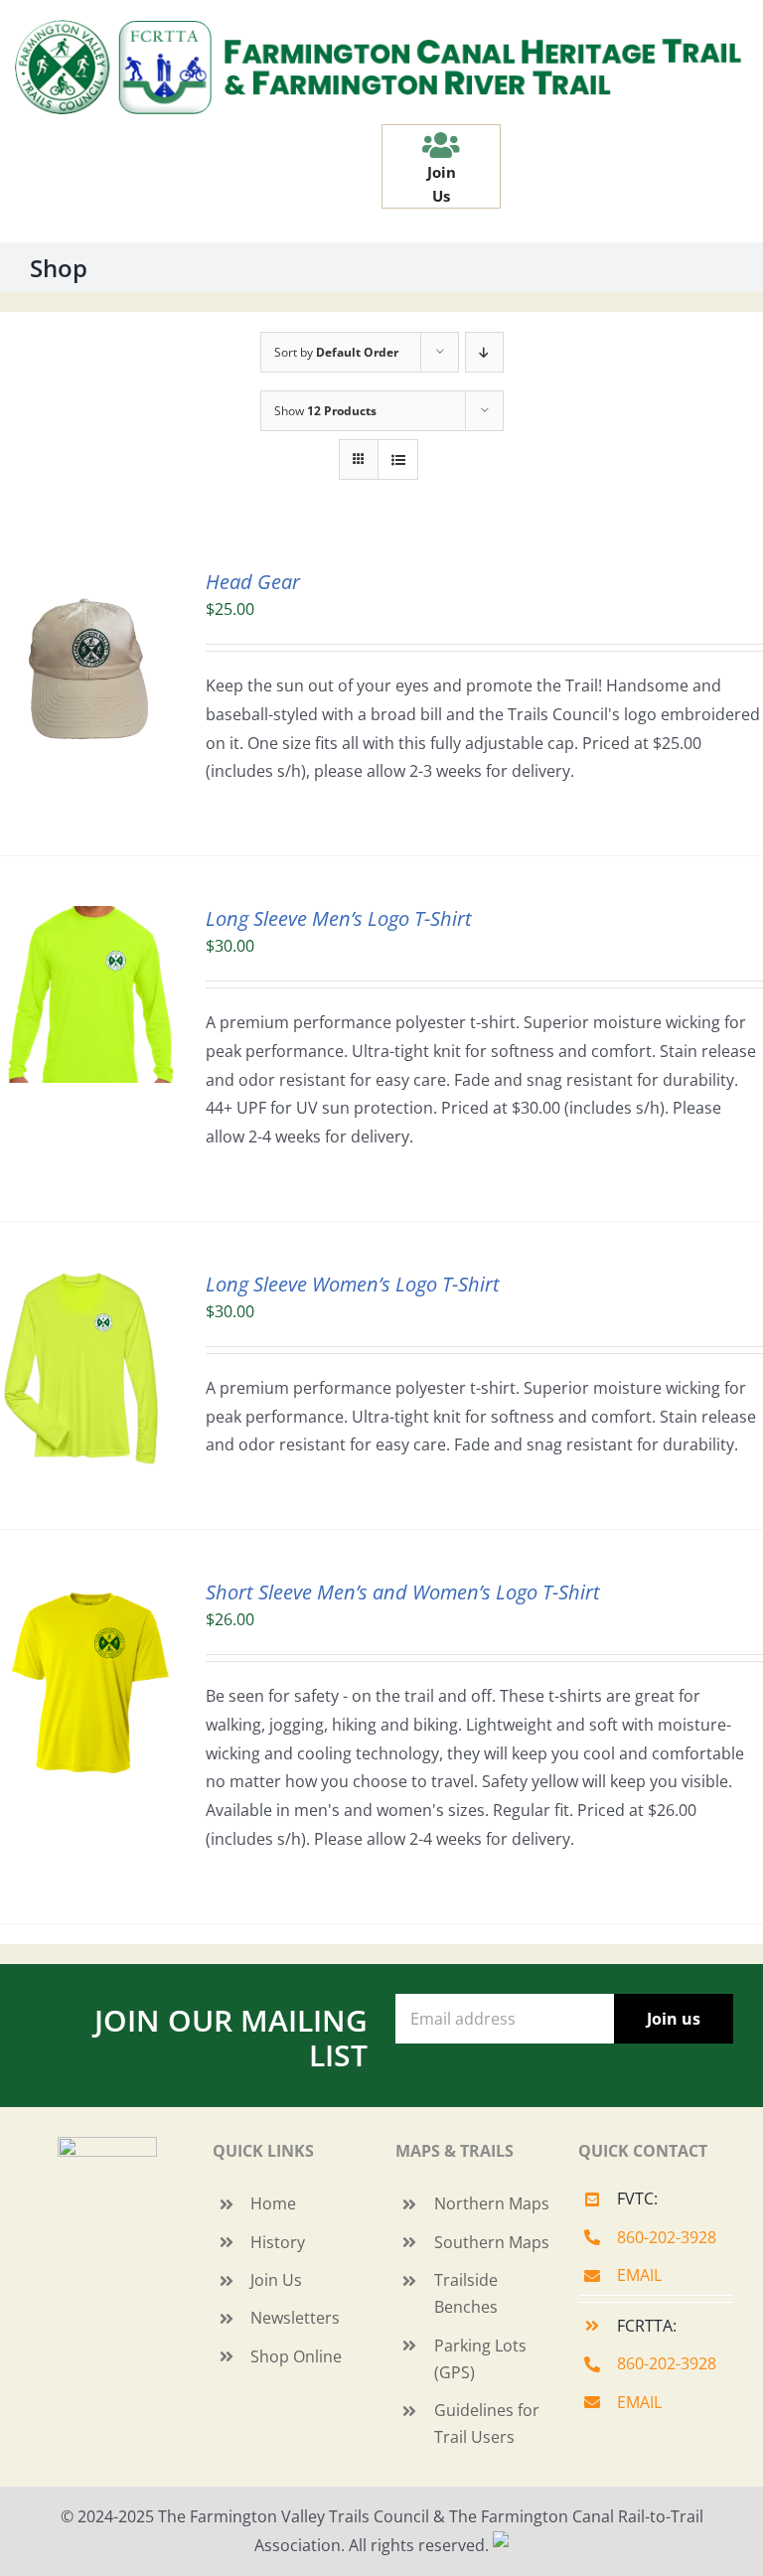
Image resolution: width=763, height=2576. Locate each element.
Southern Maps (492, 2242)
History (278, 2242)
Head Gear (253, 582)
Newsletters (295, 2318)
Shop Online (296, 2356)
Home (273, 2203)
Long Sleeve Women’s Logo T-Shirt (353, 1284)
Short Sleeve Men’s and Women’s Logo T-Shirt (403, 1592)
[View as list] (398, 459)
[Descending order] (484, 352)
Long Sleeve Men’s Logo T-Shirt (339, 918)
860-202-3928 (667, 2237)
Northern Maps (492, 2203)
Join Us (276, 2280)
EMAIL (639, 2275)
